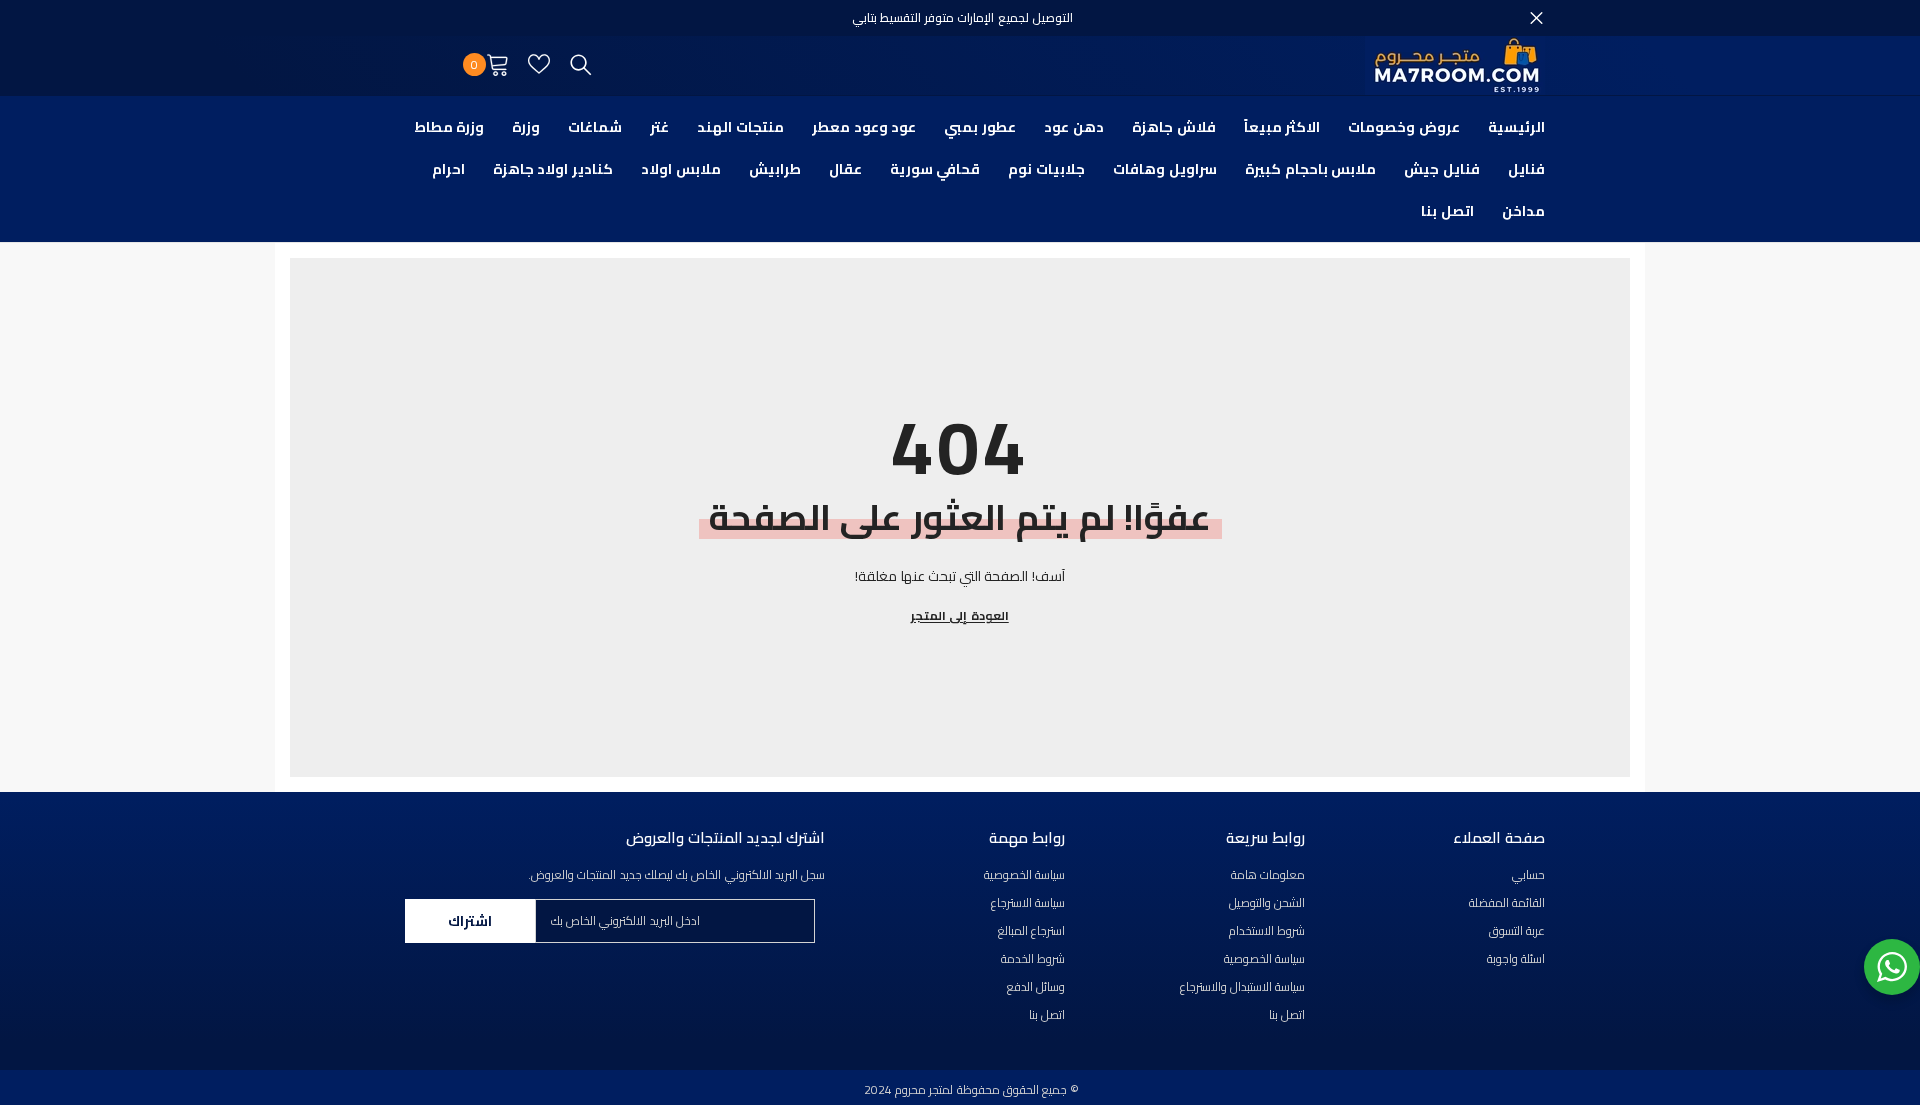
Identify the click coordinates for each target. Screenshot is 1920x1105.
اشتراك (470, 921)
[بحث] (581, 64)
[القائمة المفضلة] (539, 64)
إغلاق (1536, 18)
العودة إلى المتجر (959, 616)
